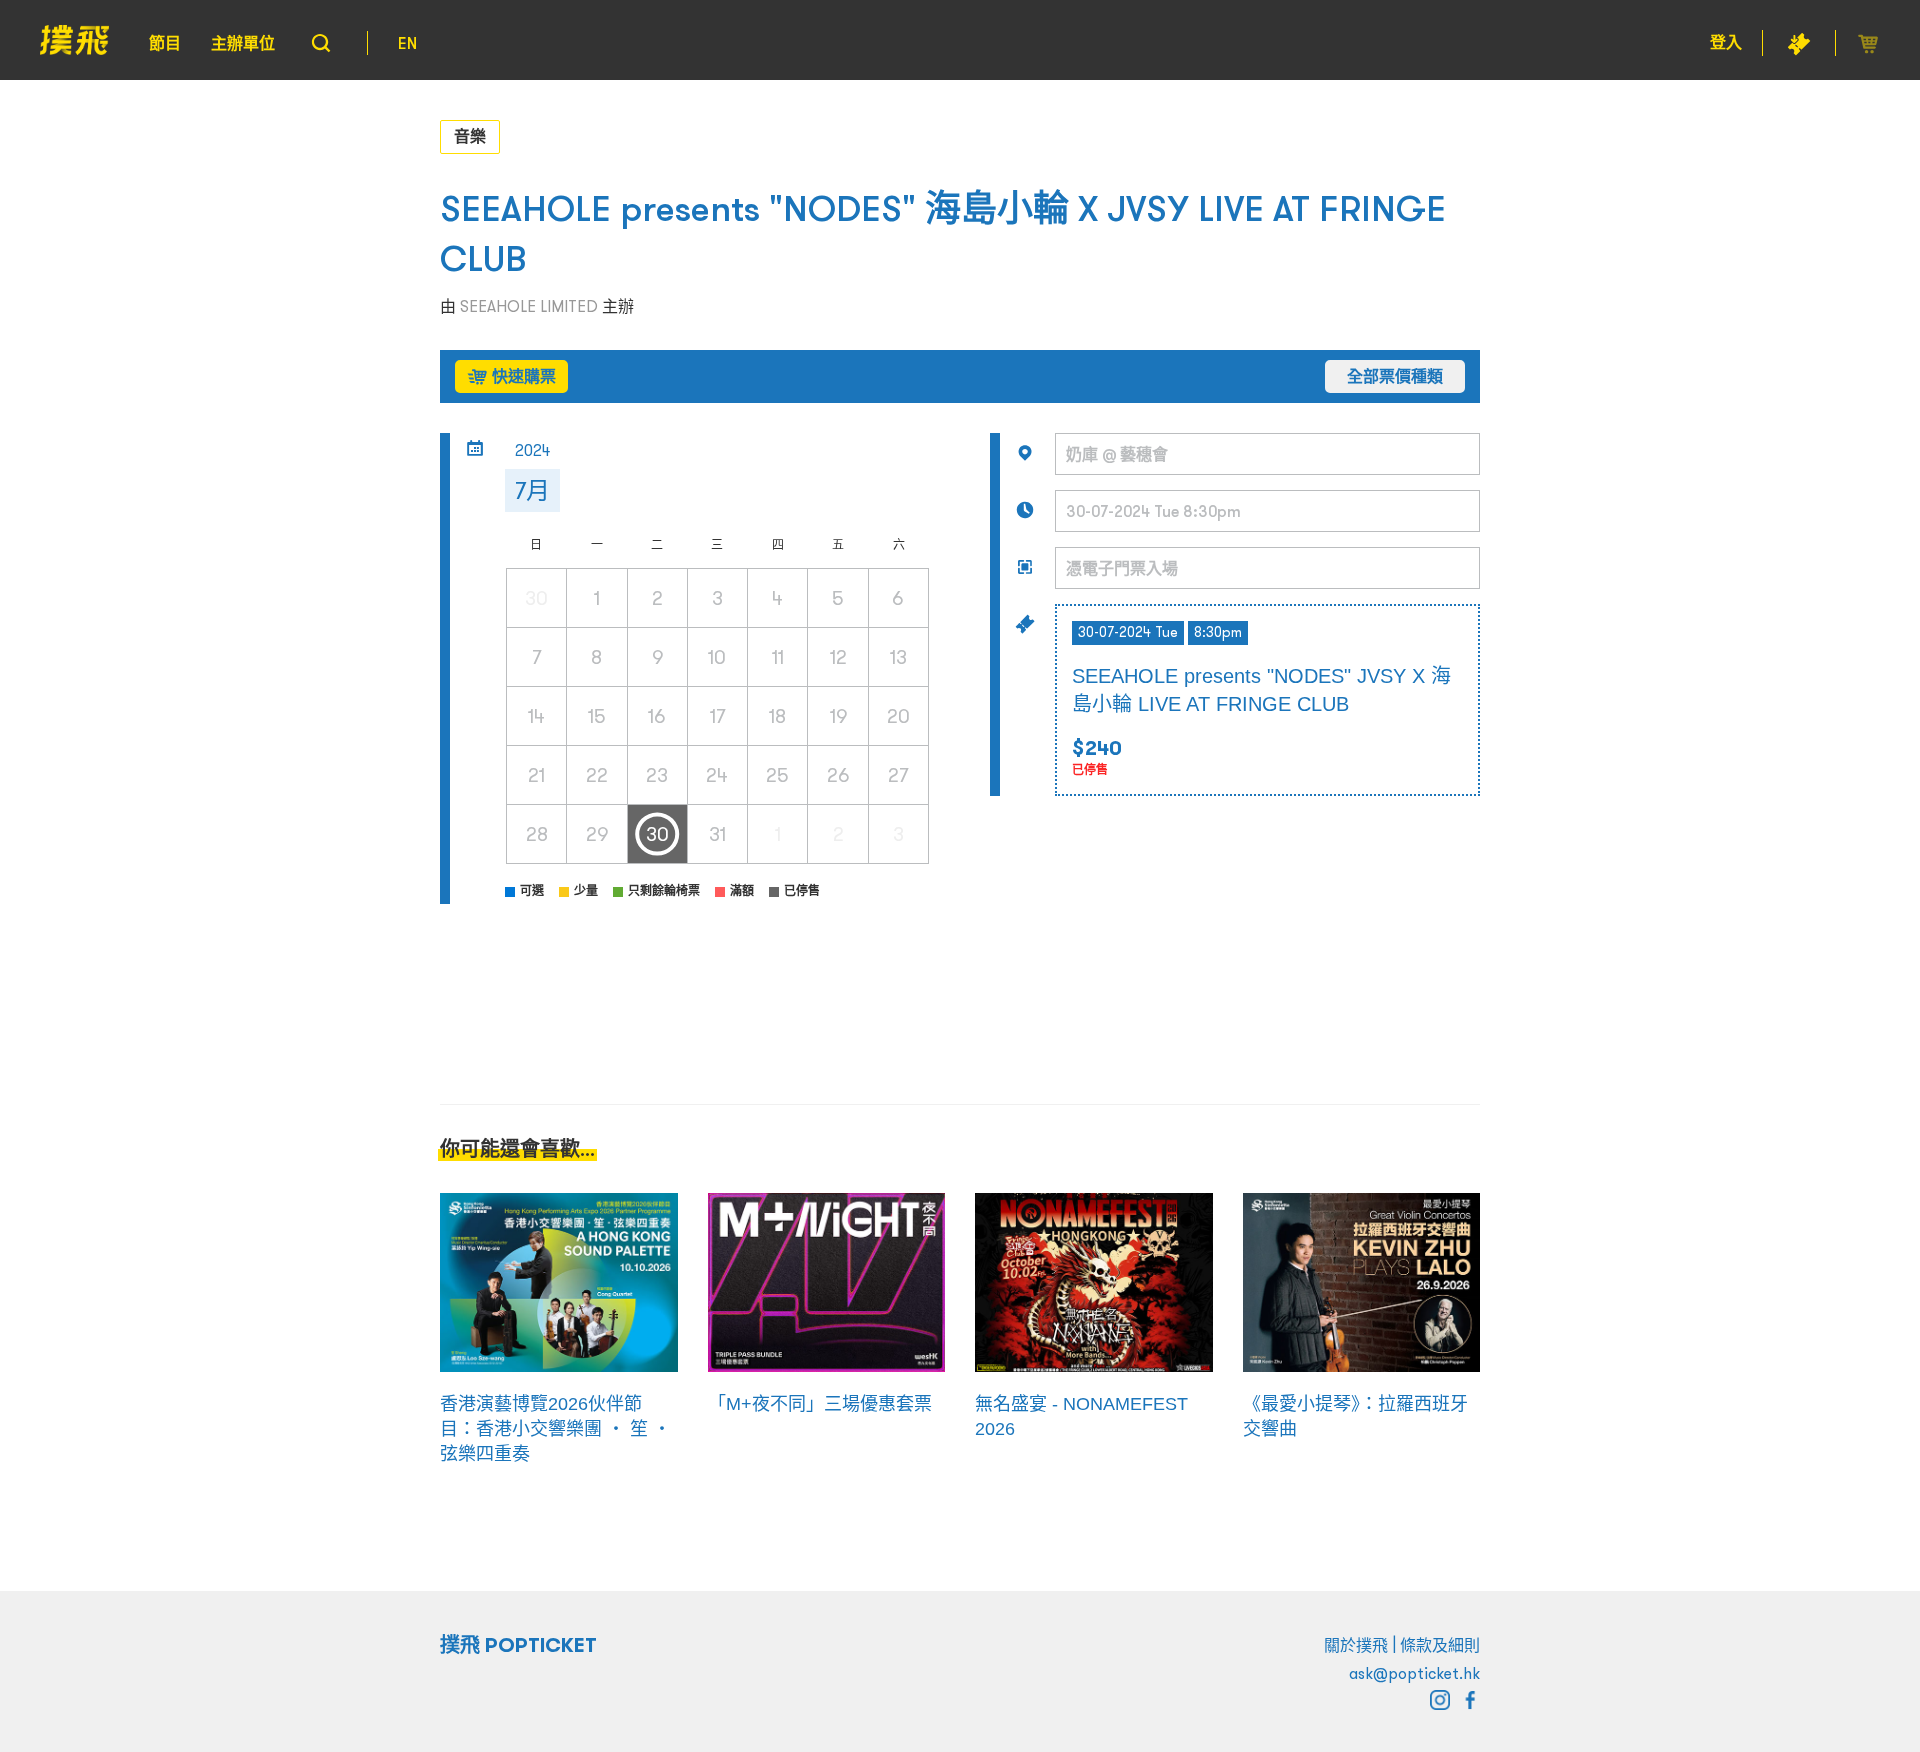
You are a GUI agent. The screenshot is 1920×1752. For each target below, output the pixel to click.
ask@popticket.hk (1414, 1673)
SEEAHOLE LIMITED (529, 306)
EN (407, 43)
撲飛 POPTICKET (518, 1645)
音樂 (470, 136)
